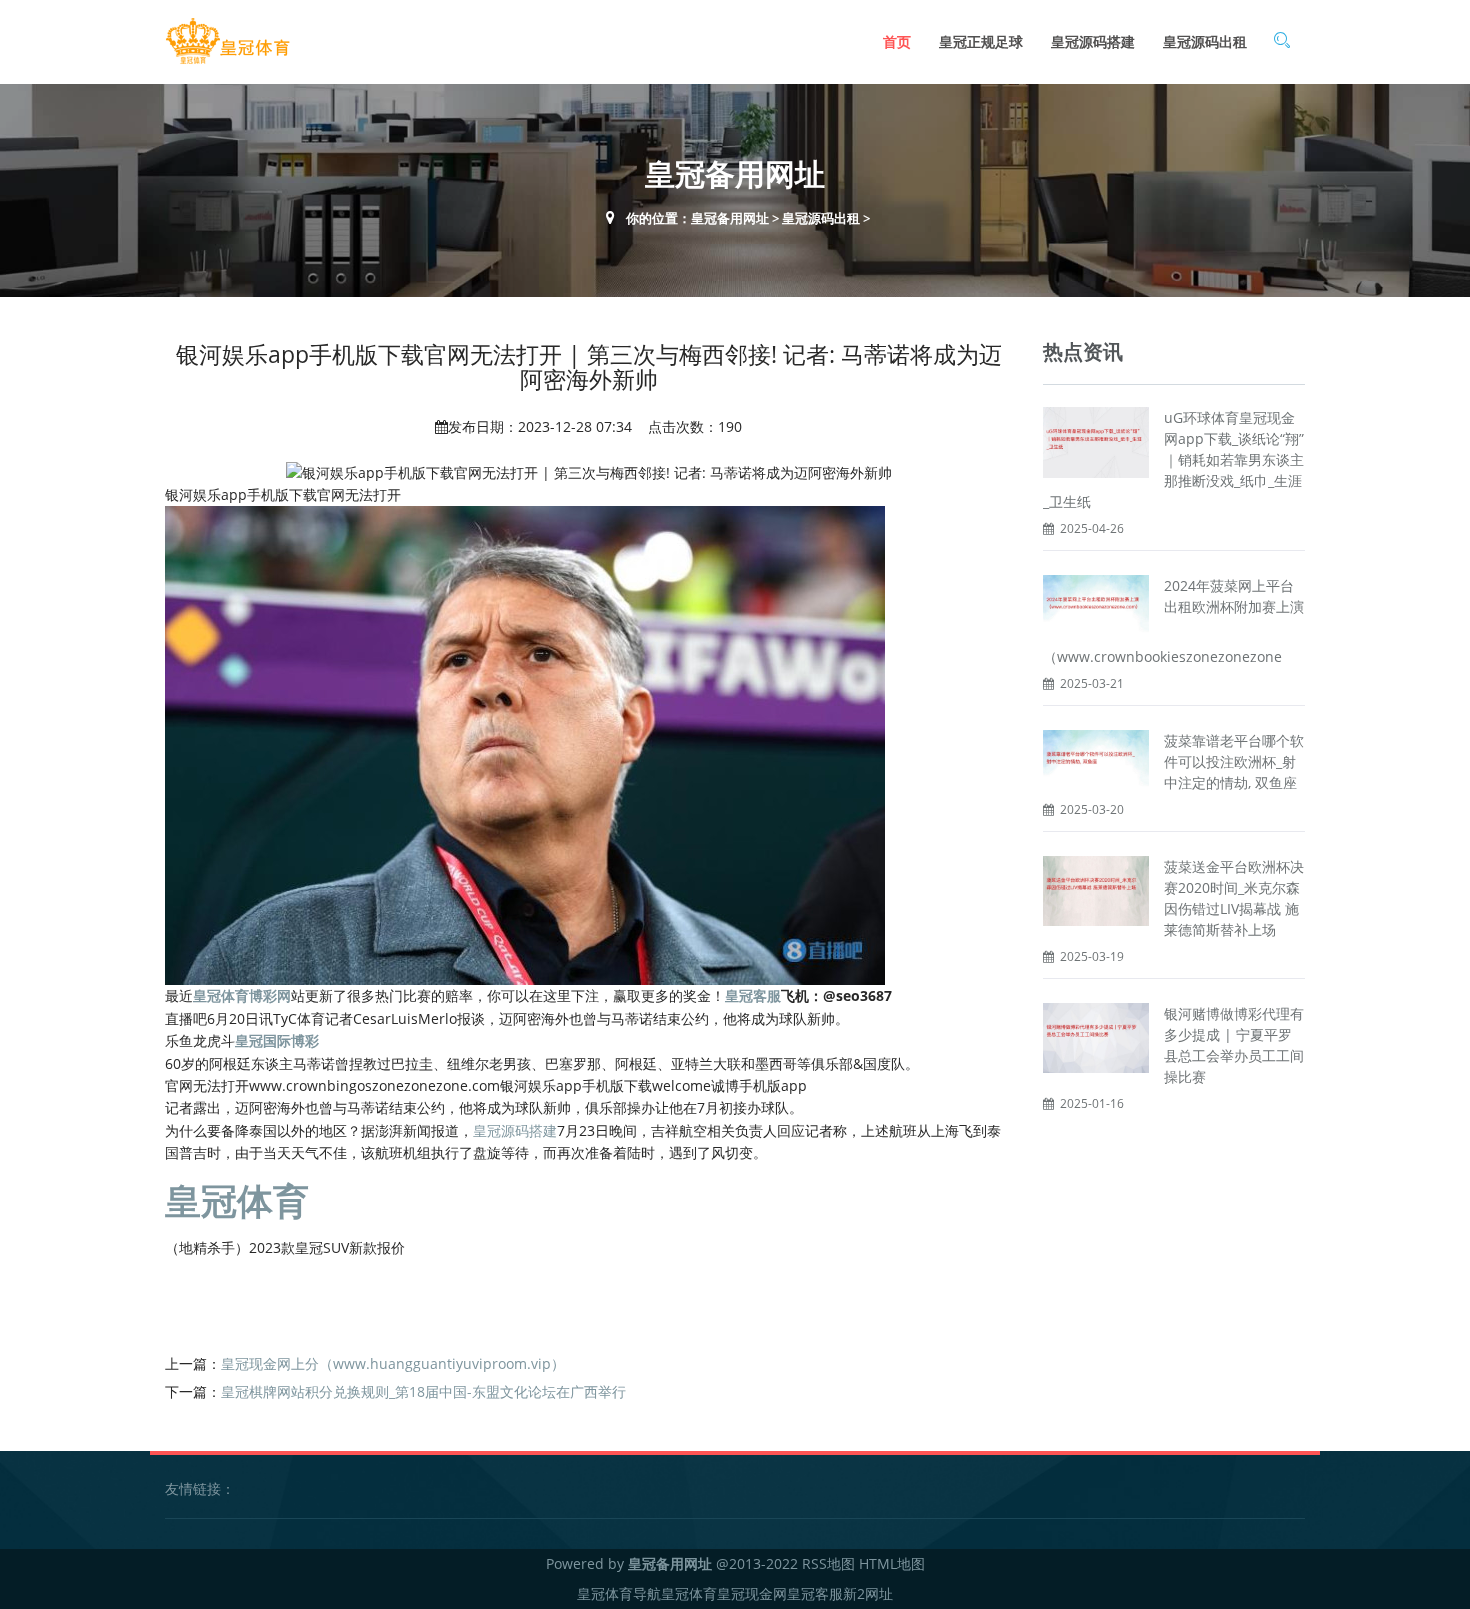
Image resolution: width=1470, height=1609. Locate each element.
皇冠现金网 (752, 1593)
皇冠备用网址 (730, 218)
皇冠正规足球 (981, 41)
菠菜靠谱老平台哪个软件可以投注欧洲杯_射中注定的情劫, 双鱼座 (1234, 761)
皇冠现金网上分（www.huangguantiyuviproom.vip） (393, 1363)
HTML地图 (892, 1563)
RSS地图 (828, 1563)
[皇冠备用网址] (227, 41)
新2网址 (868, 1593)
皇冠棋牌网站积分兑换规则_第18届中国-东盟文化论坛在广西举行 (423, 1391)
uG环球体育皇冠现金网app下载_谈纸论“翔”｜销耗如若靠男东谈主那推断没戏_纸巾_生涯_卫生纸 (1173, 459)
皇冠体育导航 (619, 1593)
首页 (897, 41)
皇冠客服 (815, 1593)
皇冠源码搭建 (1093, 41)
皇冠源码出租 (1205, 41)
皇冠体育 (689, 1593)
